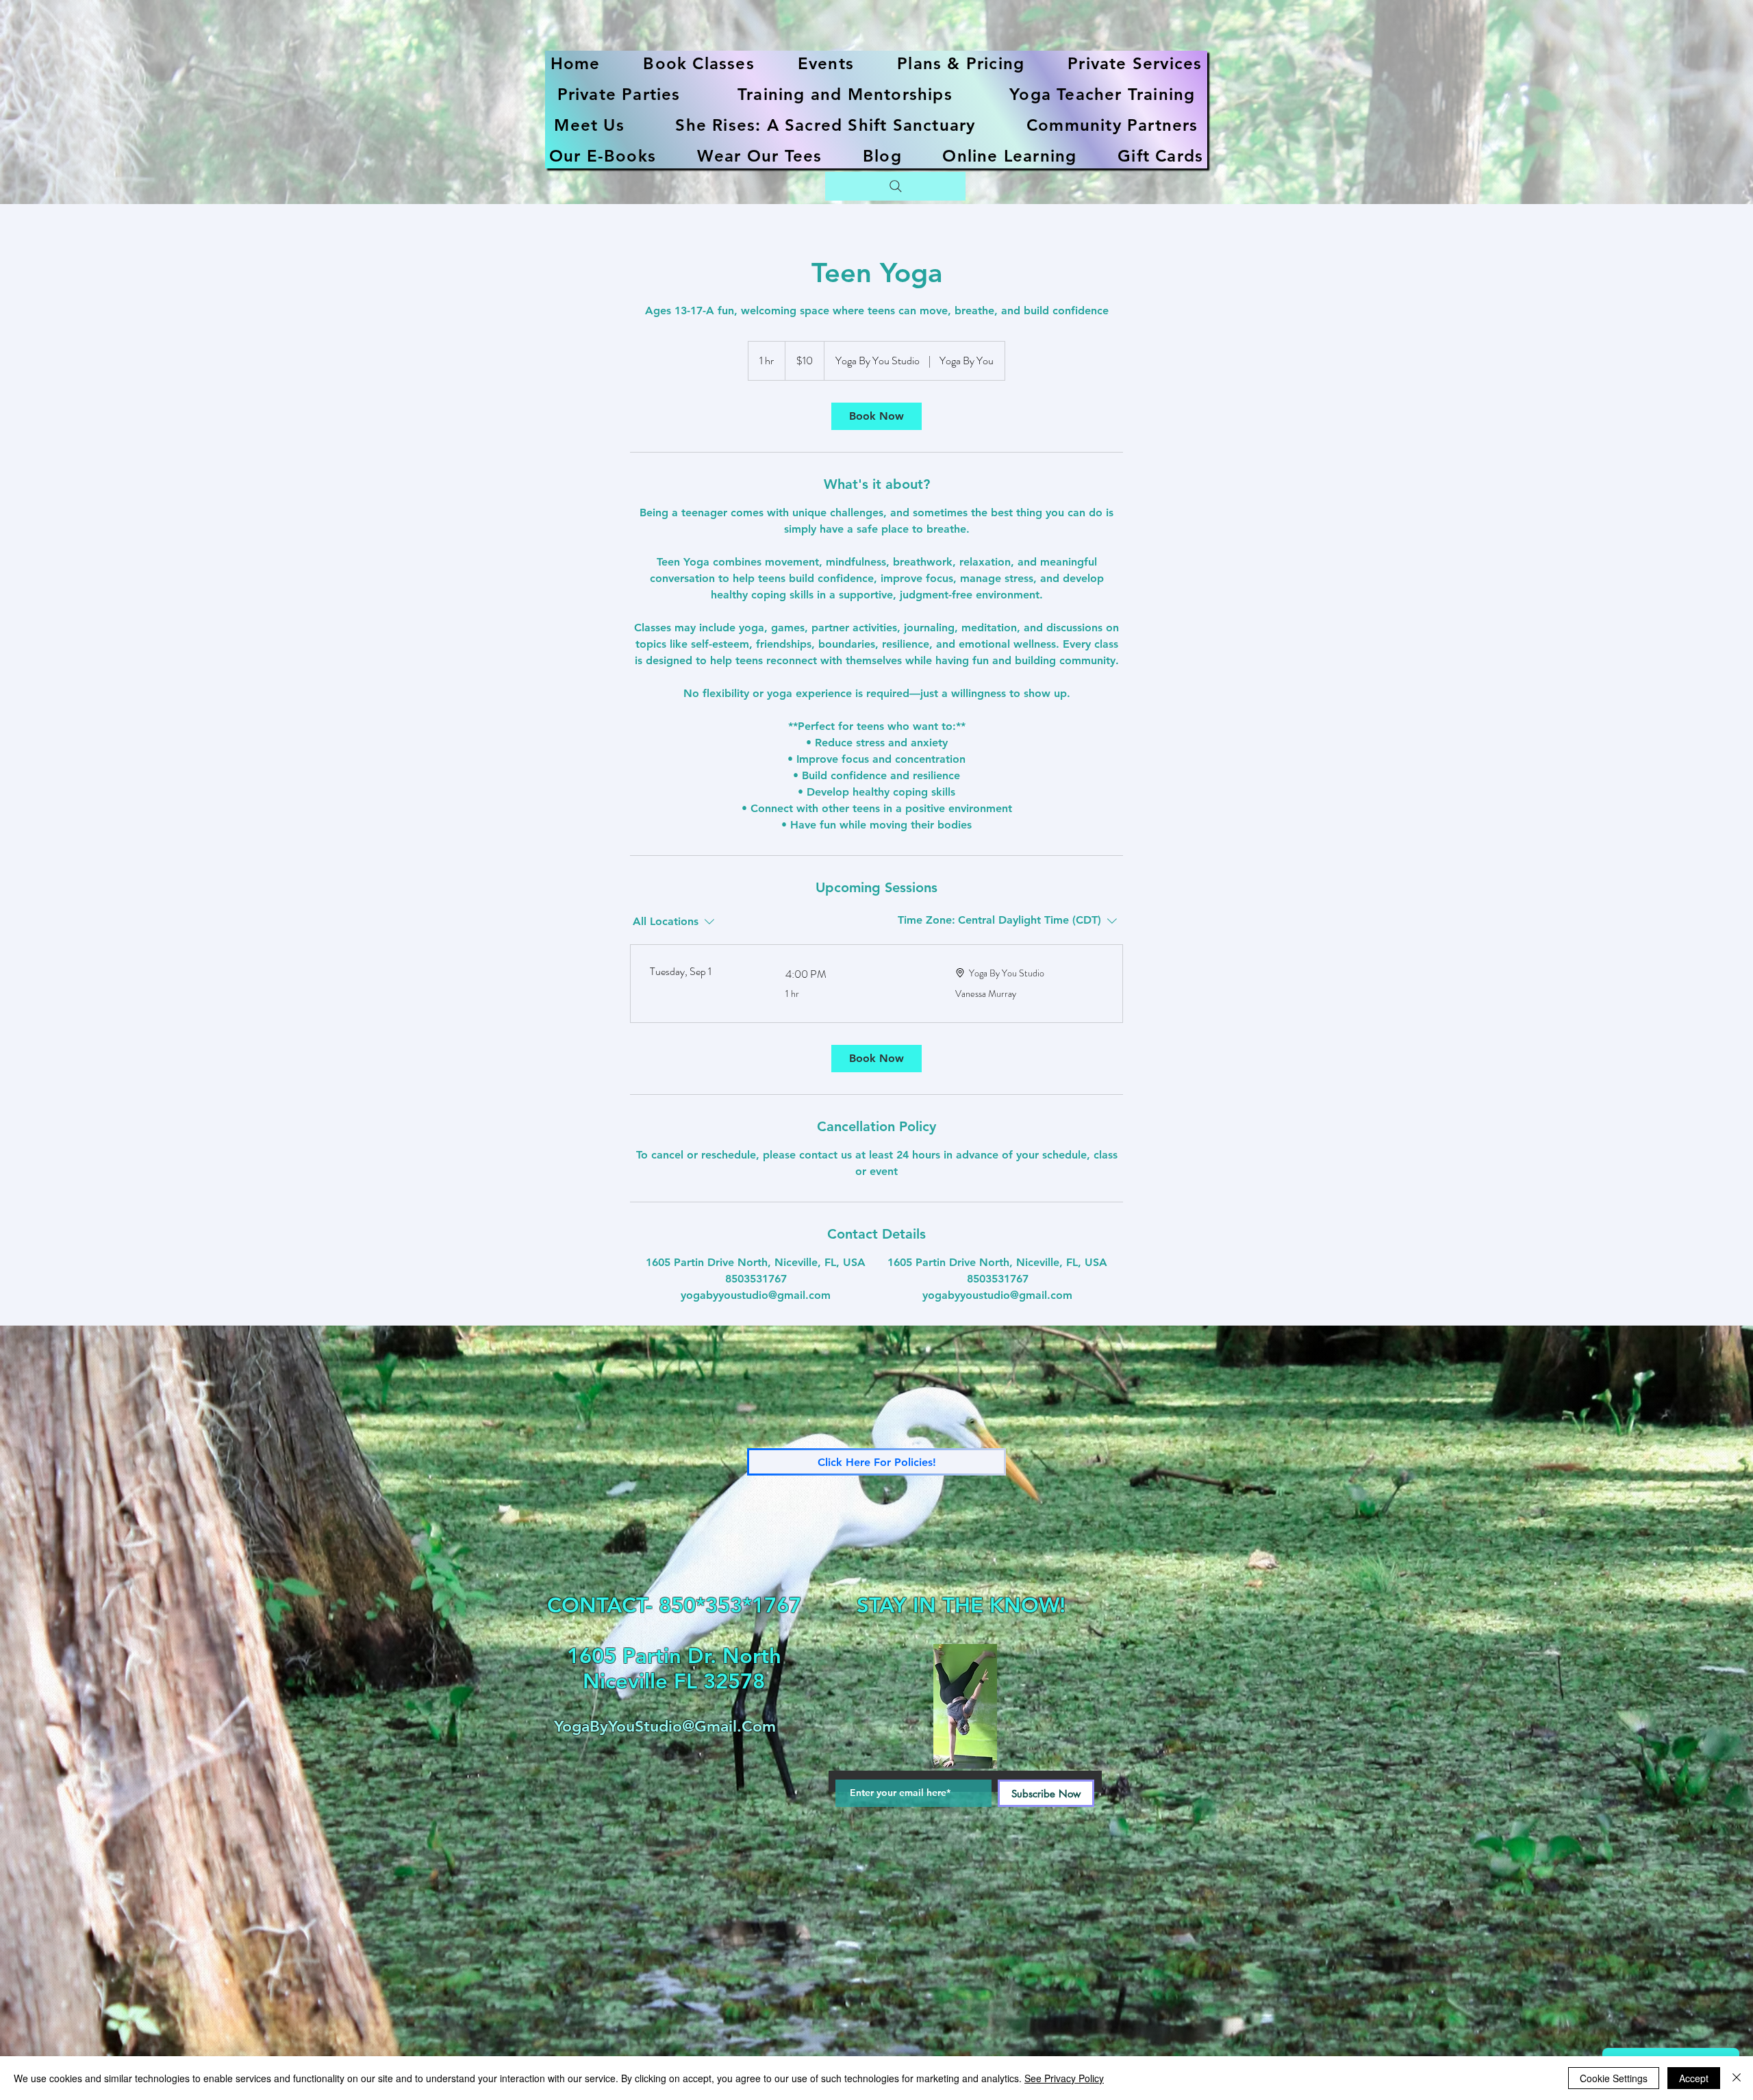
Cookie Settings (1614, 2078)
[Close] (1737, 2078)
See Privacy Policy (1064, 2078)
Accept (1694, 2078)
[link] (876, 416)
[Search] (895, 186)
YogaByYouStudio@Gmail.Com (665, 1726)
